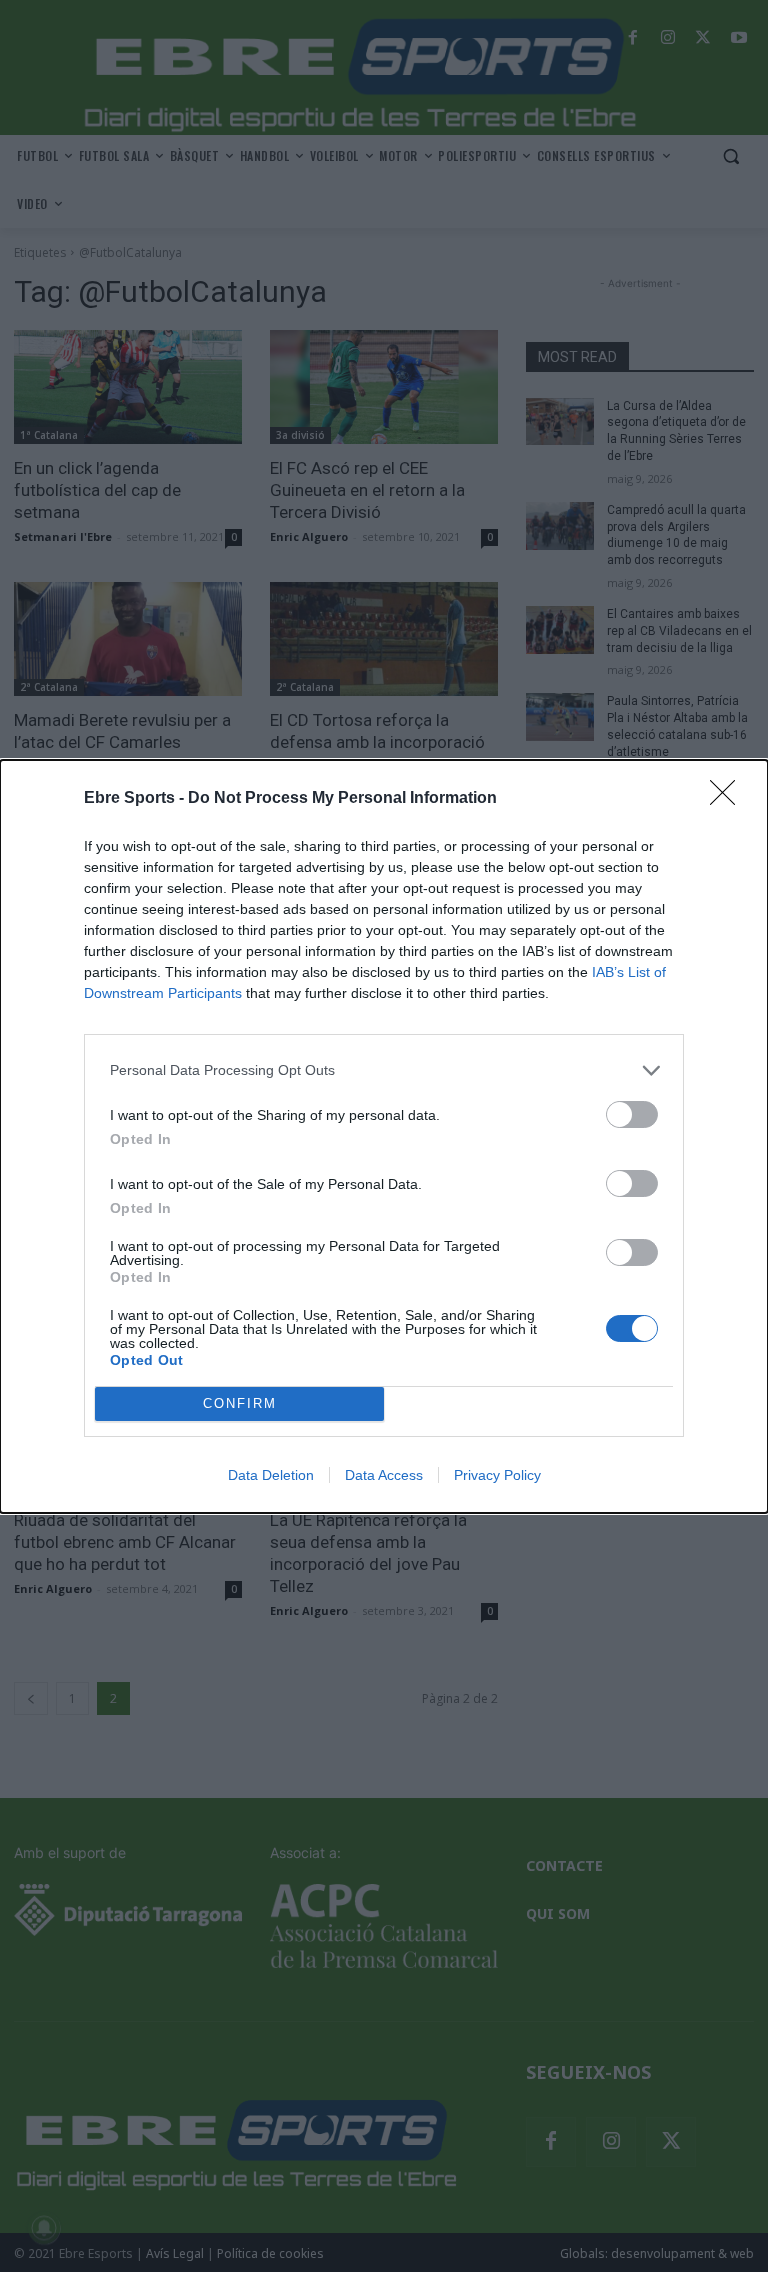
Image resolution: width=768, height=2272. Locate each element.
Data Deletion (271, 1475)
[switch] (632, 1114)
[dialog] (384, 1136)
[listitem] (384, 1070)
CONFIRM (240, 1403)
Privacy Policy (497, 1475)
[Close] (729, 799)
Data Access (384, 1475)
